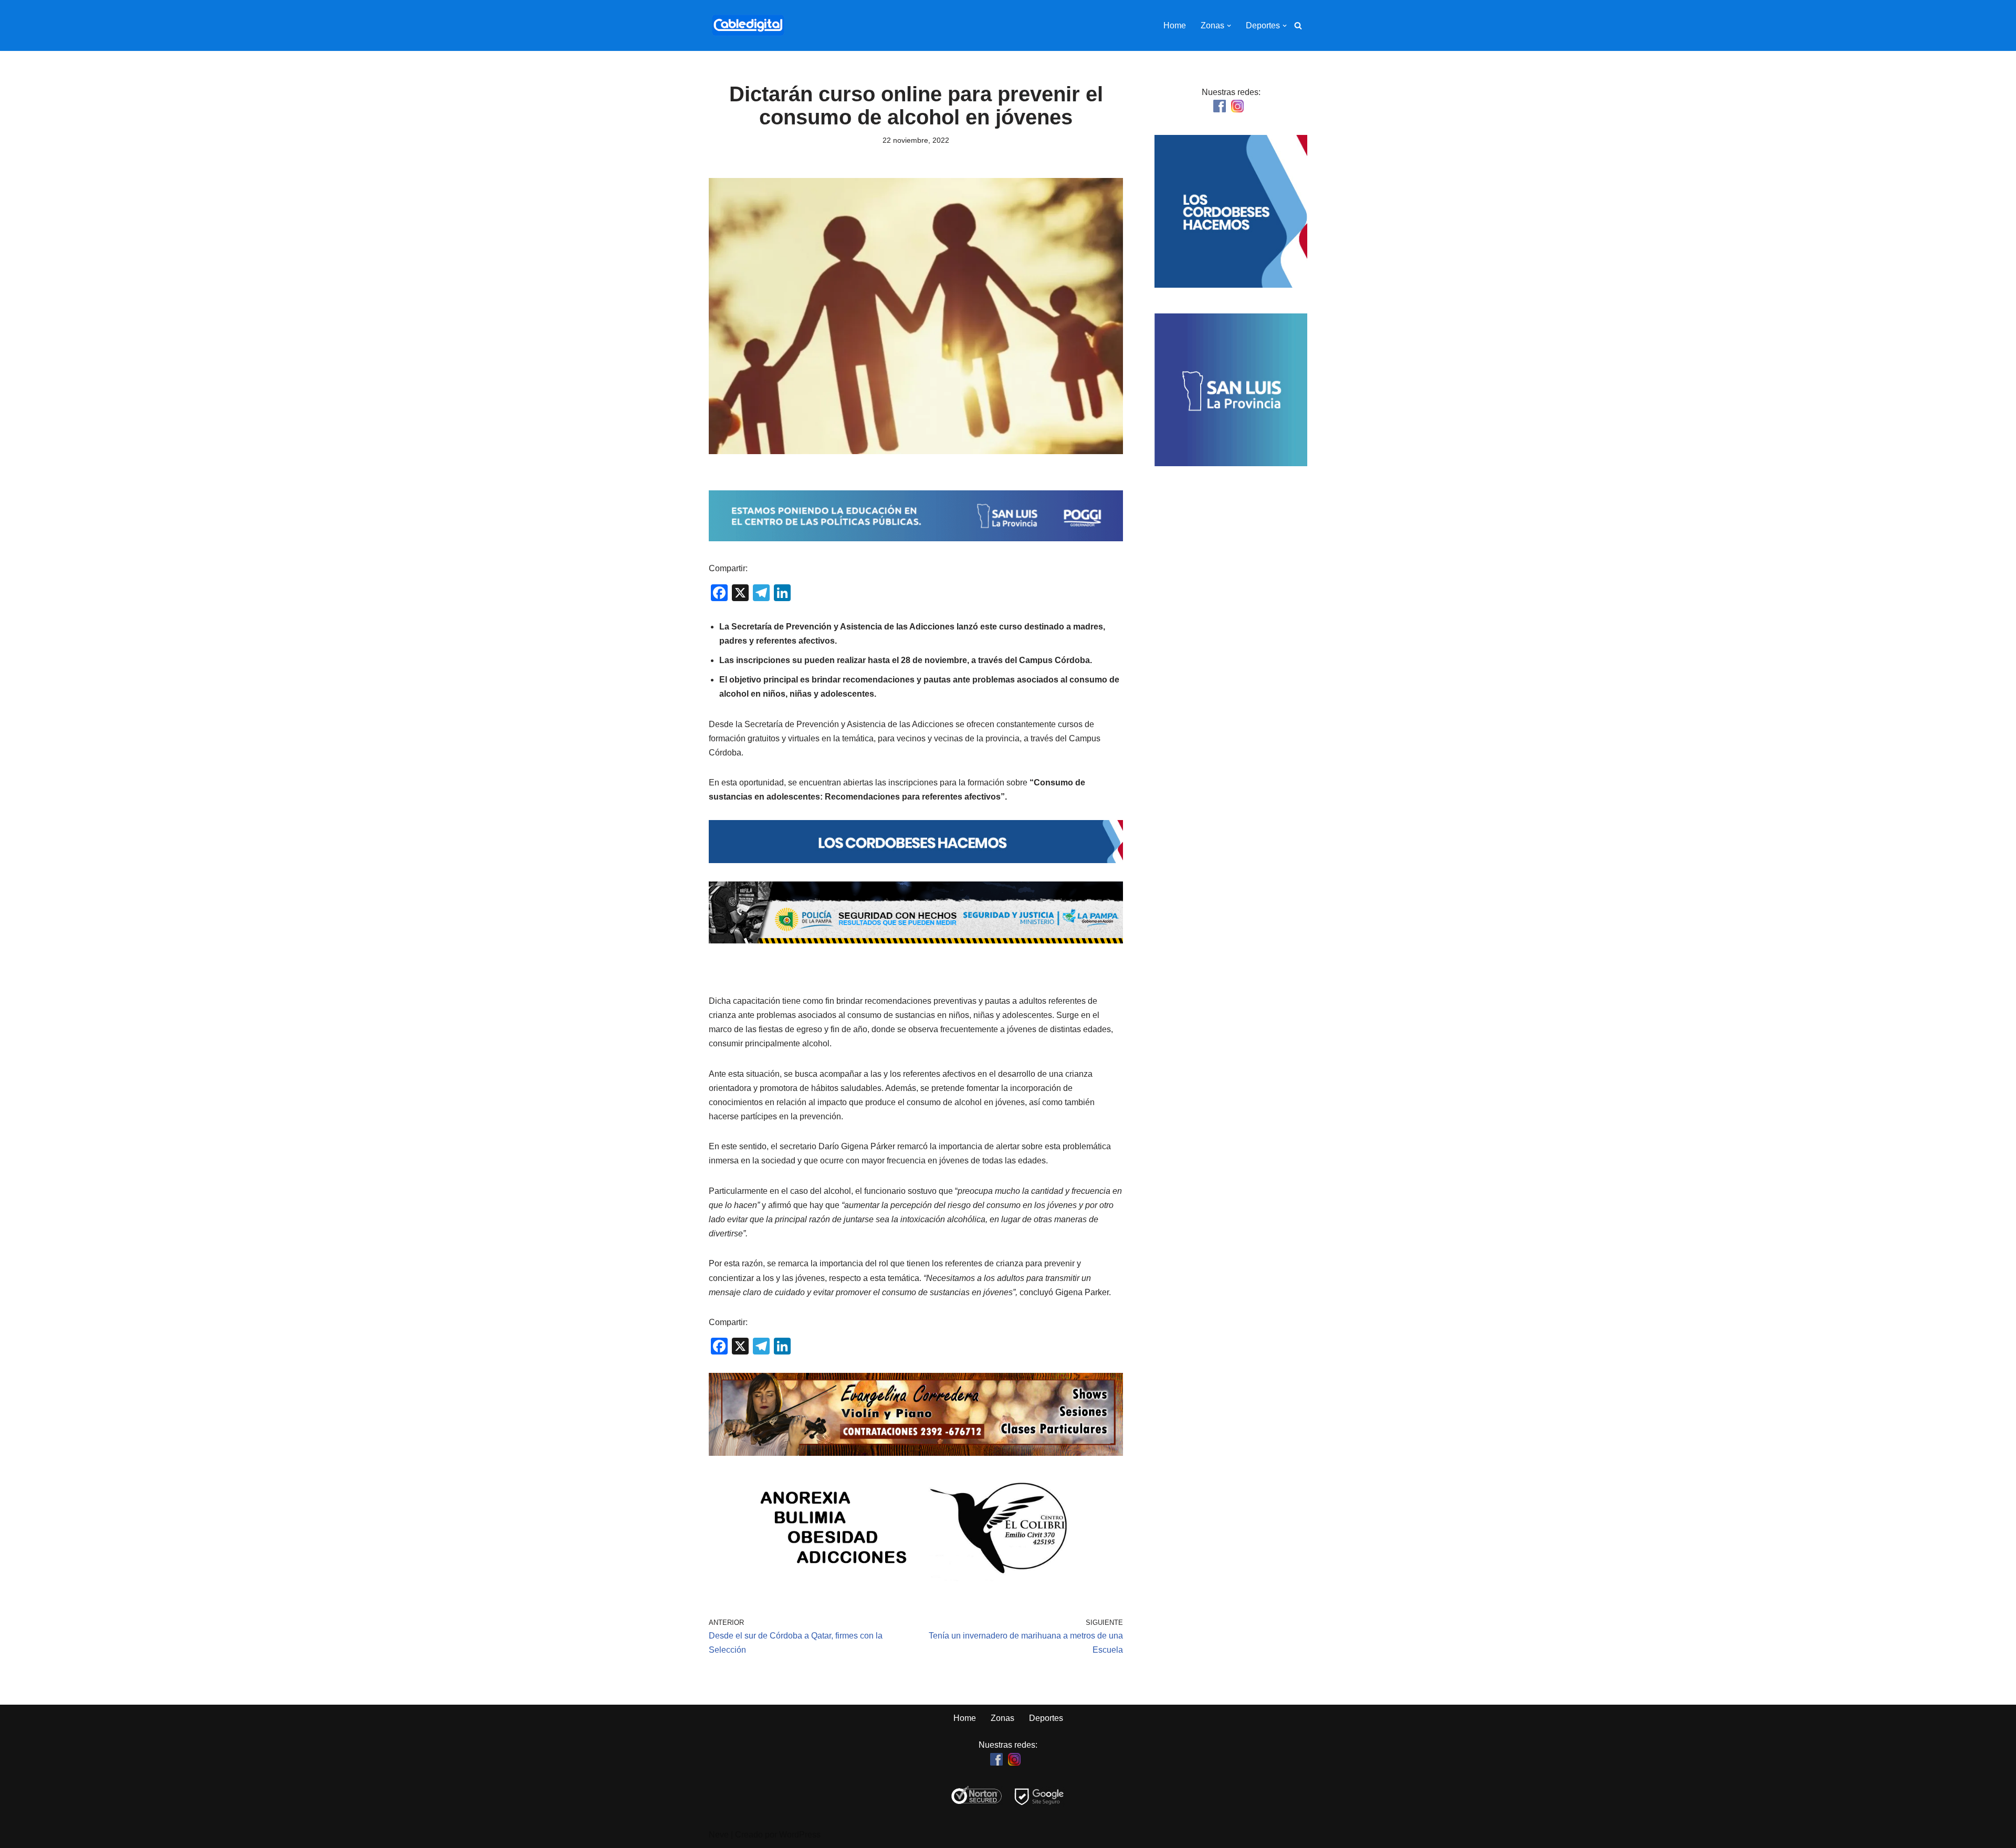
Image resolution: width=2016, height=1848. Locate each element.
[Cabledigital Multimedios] (748, 25)
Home (1175, 25)
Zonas (1002, 1718)
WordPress (800, 1835)
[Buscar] (1298, 25)
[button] (1229, 26)
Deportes (1046, 1718)
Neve (719, 1835)
